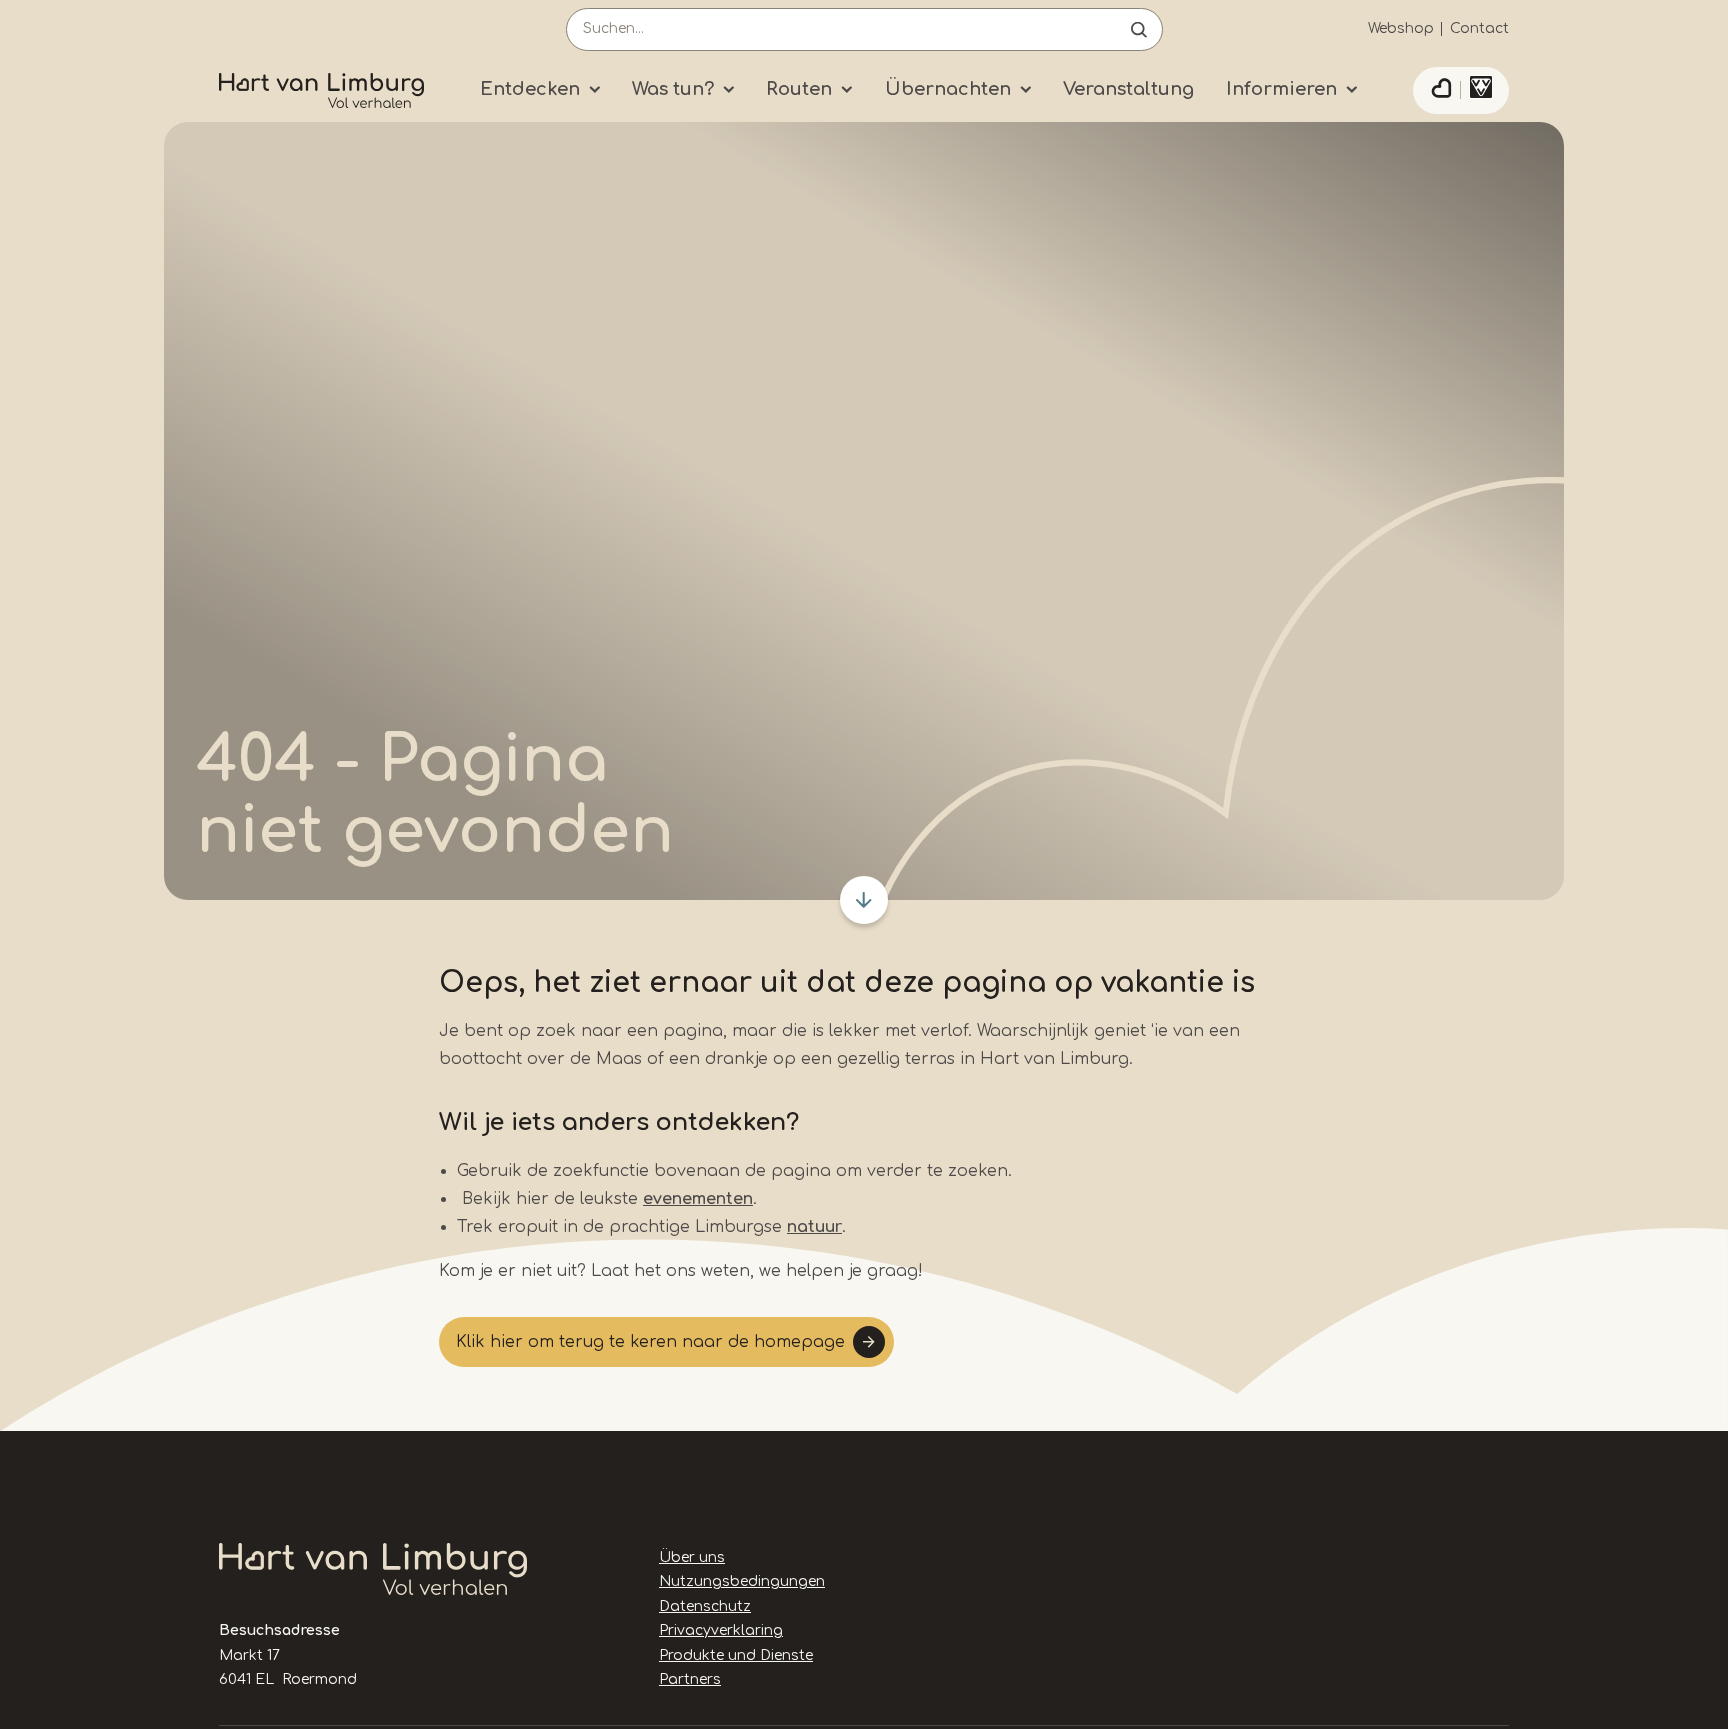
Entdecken (530, 89)
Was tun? (673, 89)
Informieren (1281, 89)
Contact (1479, 28)
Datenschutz (705, 1606)
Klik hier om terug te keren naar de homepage (650, 1342)
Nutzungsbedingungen (742, 1581)
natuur (814, 1227)
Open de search (1139, 29)
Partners (690, 1679)
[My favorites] (1441, 91)
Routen (799, 89)
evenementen (698, 1199)
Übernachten (948, 89)
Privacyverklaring (721, 1630)
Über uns (692, 1557)
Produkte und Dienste (736, 1655)
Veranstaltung (1128, 89)
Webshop (1401, 28)
